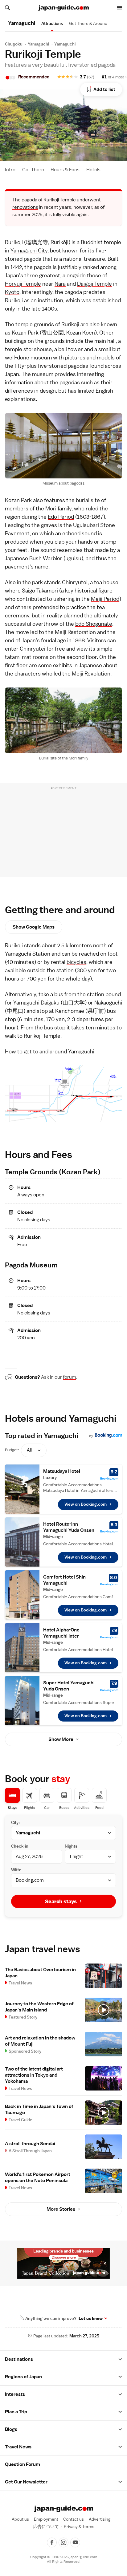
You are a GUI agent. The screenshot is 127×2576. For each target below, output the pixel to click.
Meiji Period (105, 599)
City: (15, 1822)
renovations (25, 207)
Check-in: (20, 1846)
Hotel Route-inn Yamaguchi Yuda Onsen (69, 1527)
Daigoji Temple (94, 284)
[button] (120, 2359)
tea (98, 582)
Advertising (100, 2519)
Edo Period (61, 517)
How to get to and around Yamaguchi (50, 1051)
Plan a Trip (16, 2412)
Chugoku (14, 44)
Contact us (74, 2519)
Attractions (52, 23)
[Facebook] (52, 2542)
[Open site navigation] (120, 8)
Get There (33, 170)
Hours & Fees (65, 170)
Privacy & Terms (79, 2526)
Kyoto (12, 292)
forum (70, 1377)
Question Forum (23, 2464)
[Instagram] (63, 2542)
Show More (61, 1739)
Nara (60, 284)
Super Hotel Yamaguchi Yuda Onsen (69, 1686)
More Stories (61, 2209)
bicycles (76, 962)
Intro (10, 170)
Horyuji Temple (23, 284)
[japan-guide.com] (63, 8)
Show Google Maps (34, 927)
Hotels (93, 170)
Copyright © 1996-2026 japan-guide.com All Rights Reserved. (64, 2559)
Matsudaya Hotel (62, 1471)
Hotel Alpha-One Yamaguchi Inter (61, 1633)
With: (16, 1870)
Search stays (61, 1901)
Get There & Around (88, 23)
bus (59, 994)
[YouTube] (75, 2542)
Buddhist (92, 242)
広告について (46, 2526)
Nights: (72, 1846)
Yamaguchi (38, 44)
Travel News (18, 2447)
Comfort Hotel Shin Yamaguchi (64, 1580)
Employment (46, 2519)
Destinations (19, 2359)
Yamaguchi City (29, 250)
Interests (15, 2394)
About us (20, 2519)
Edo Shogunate (94, 624)
